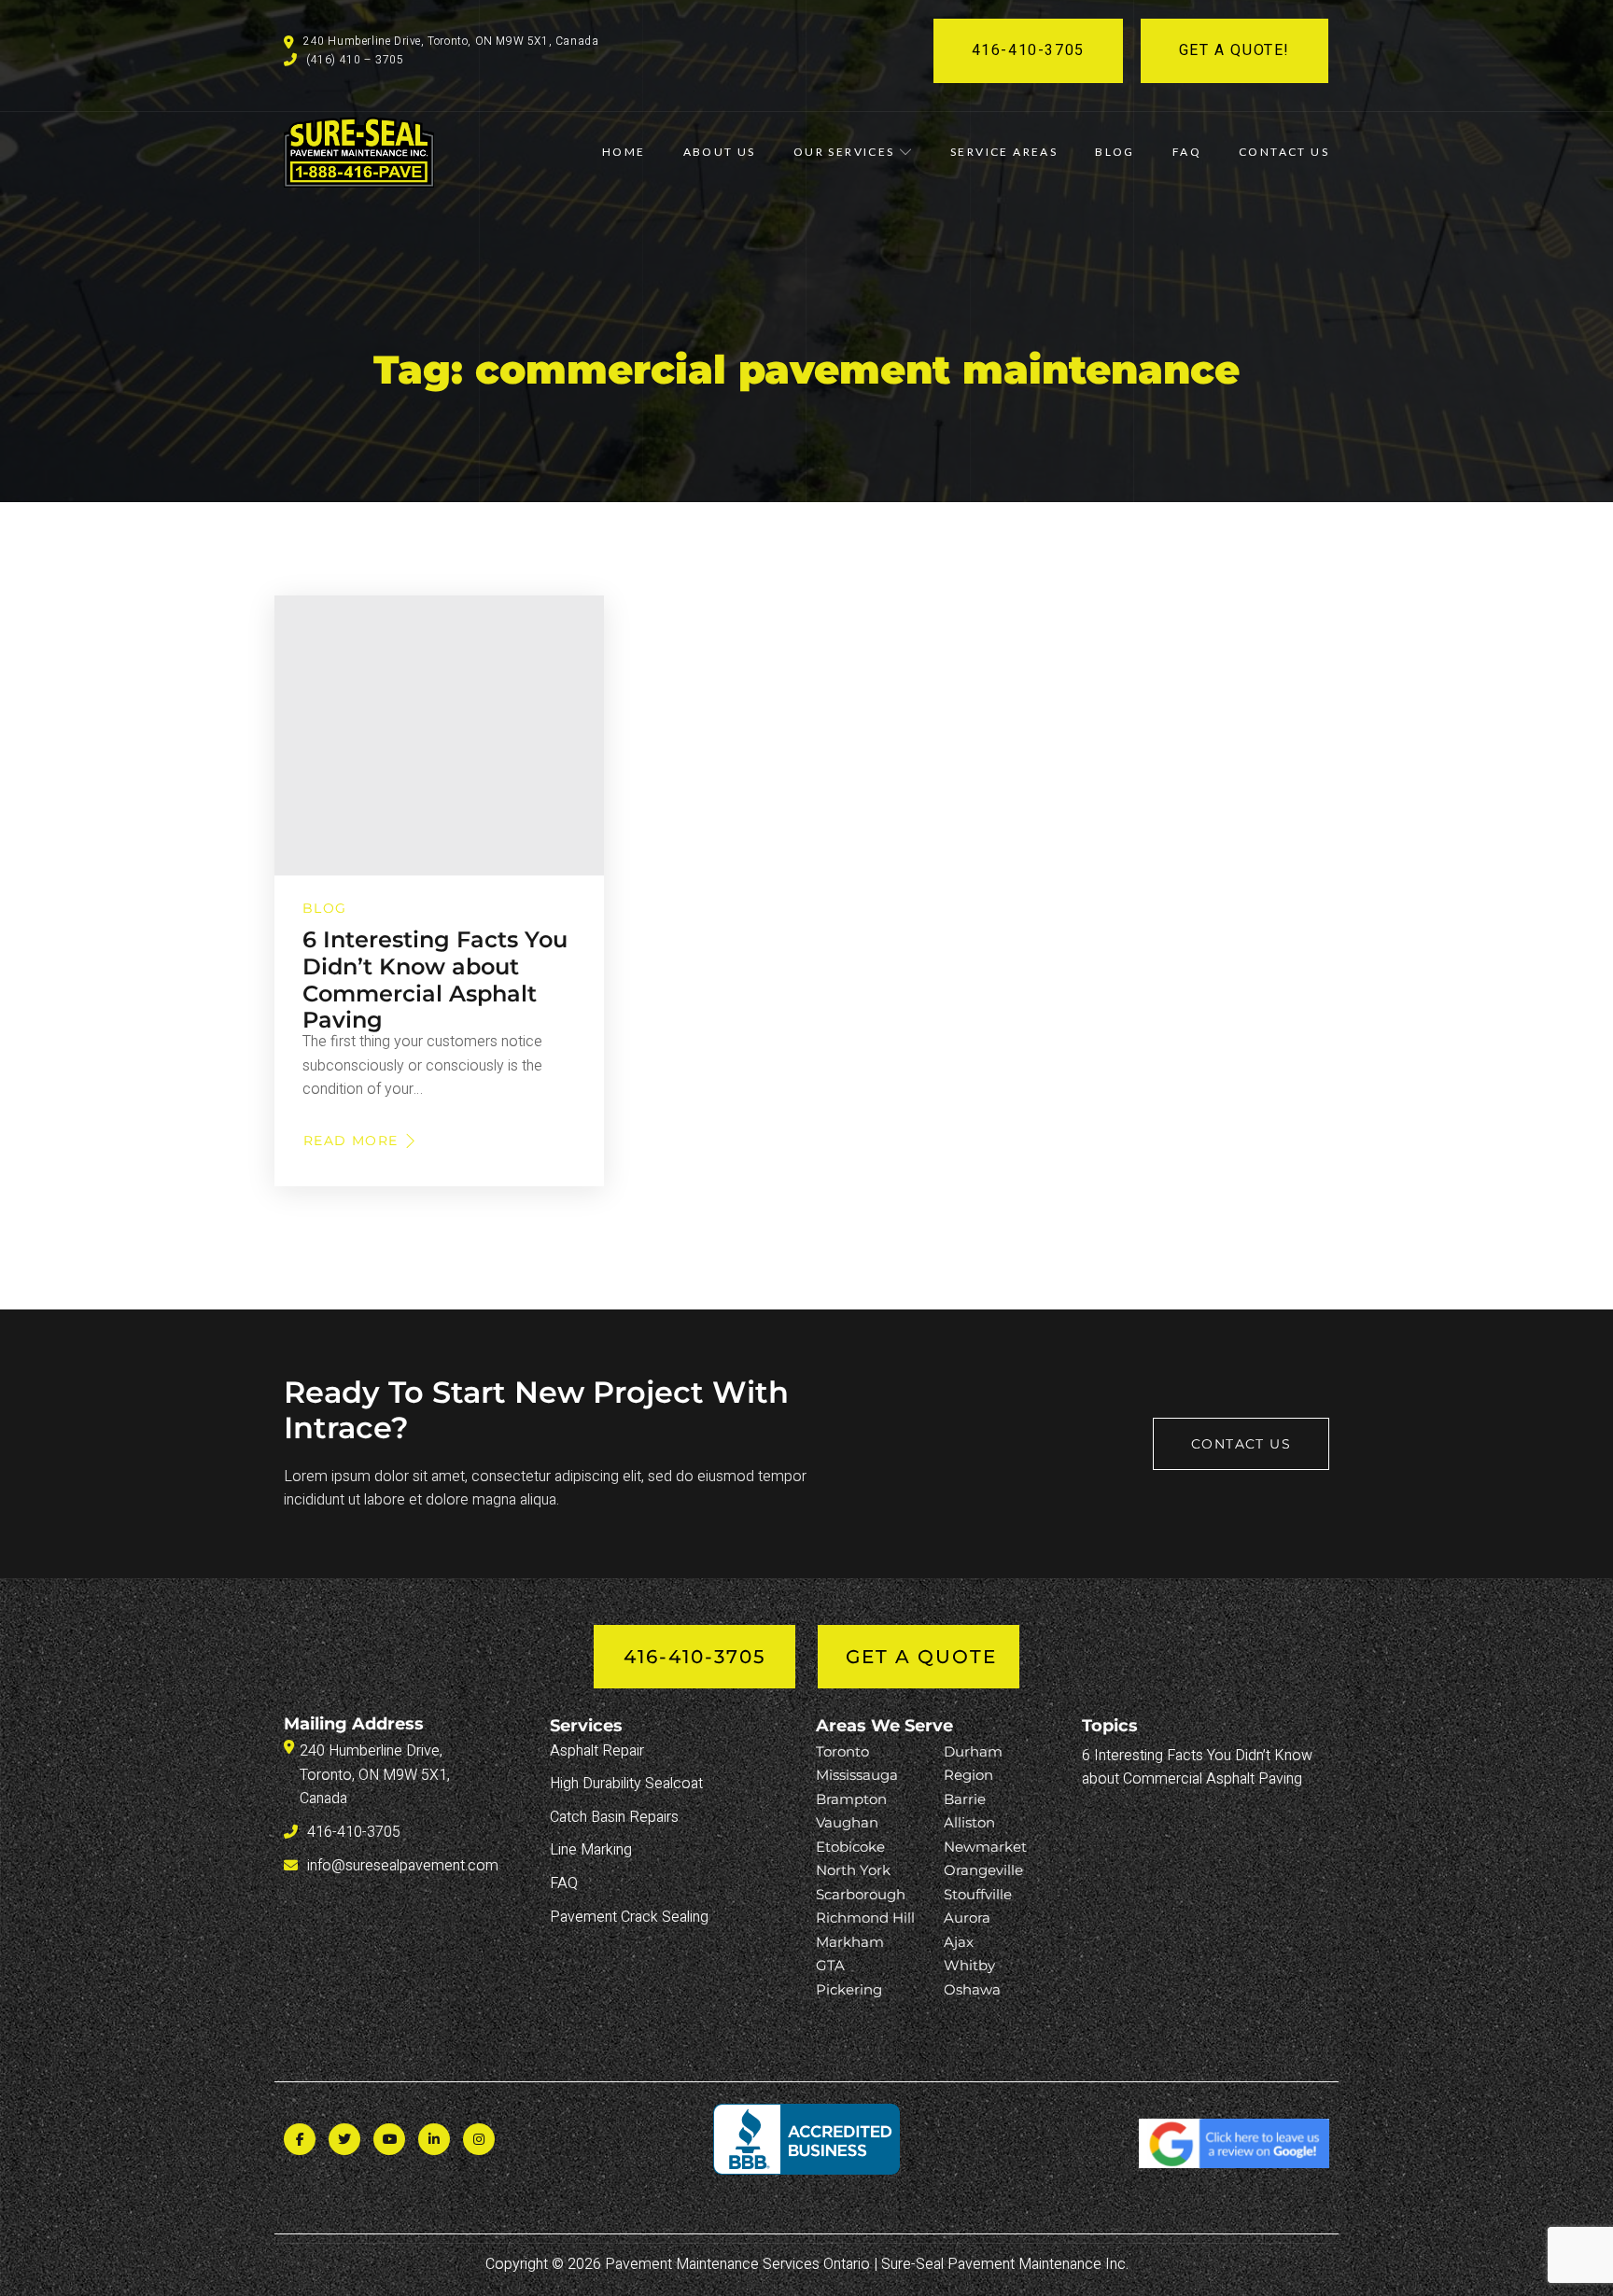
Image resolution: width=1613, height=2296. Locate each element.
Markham (850, 1942)
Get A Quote (921, 1657)
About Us (720, 152)
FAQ (1187, 152)
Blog (1115, 152)
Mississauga (857, 1775)
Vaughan (847, 1822)
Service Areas (1004, 152)
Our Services (844, 152)
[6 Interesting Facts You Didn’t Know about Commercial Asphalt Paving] (439, 735)
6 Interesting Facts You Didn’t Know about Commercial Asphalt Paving (435, 980)
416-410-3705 (1028, 50)
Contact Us (1284, 152)
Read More (355, 1141)
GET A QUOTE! (1234, 50)
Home (624, 152)
